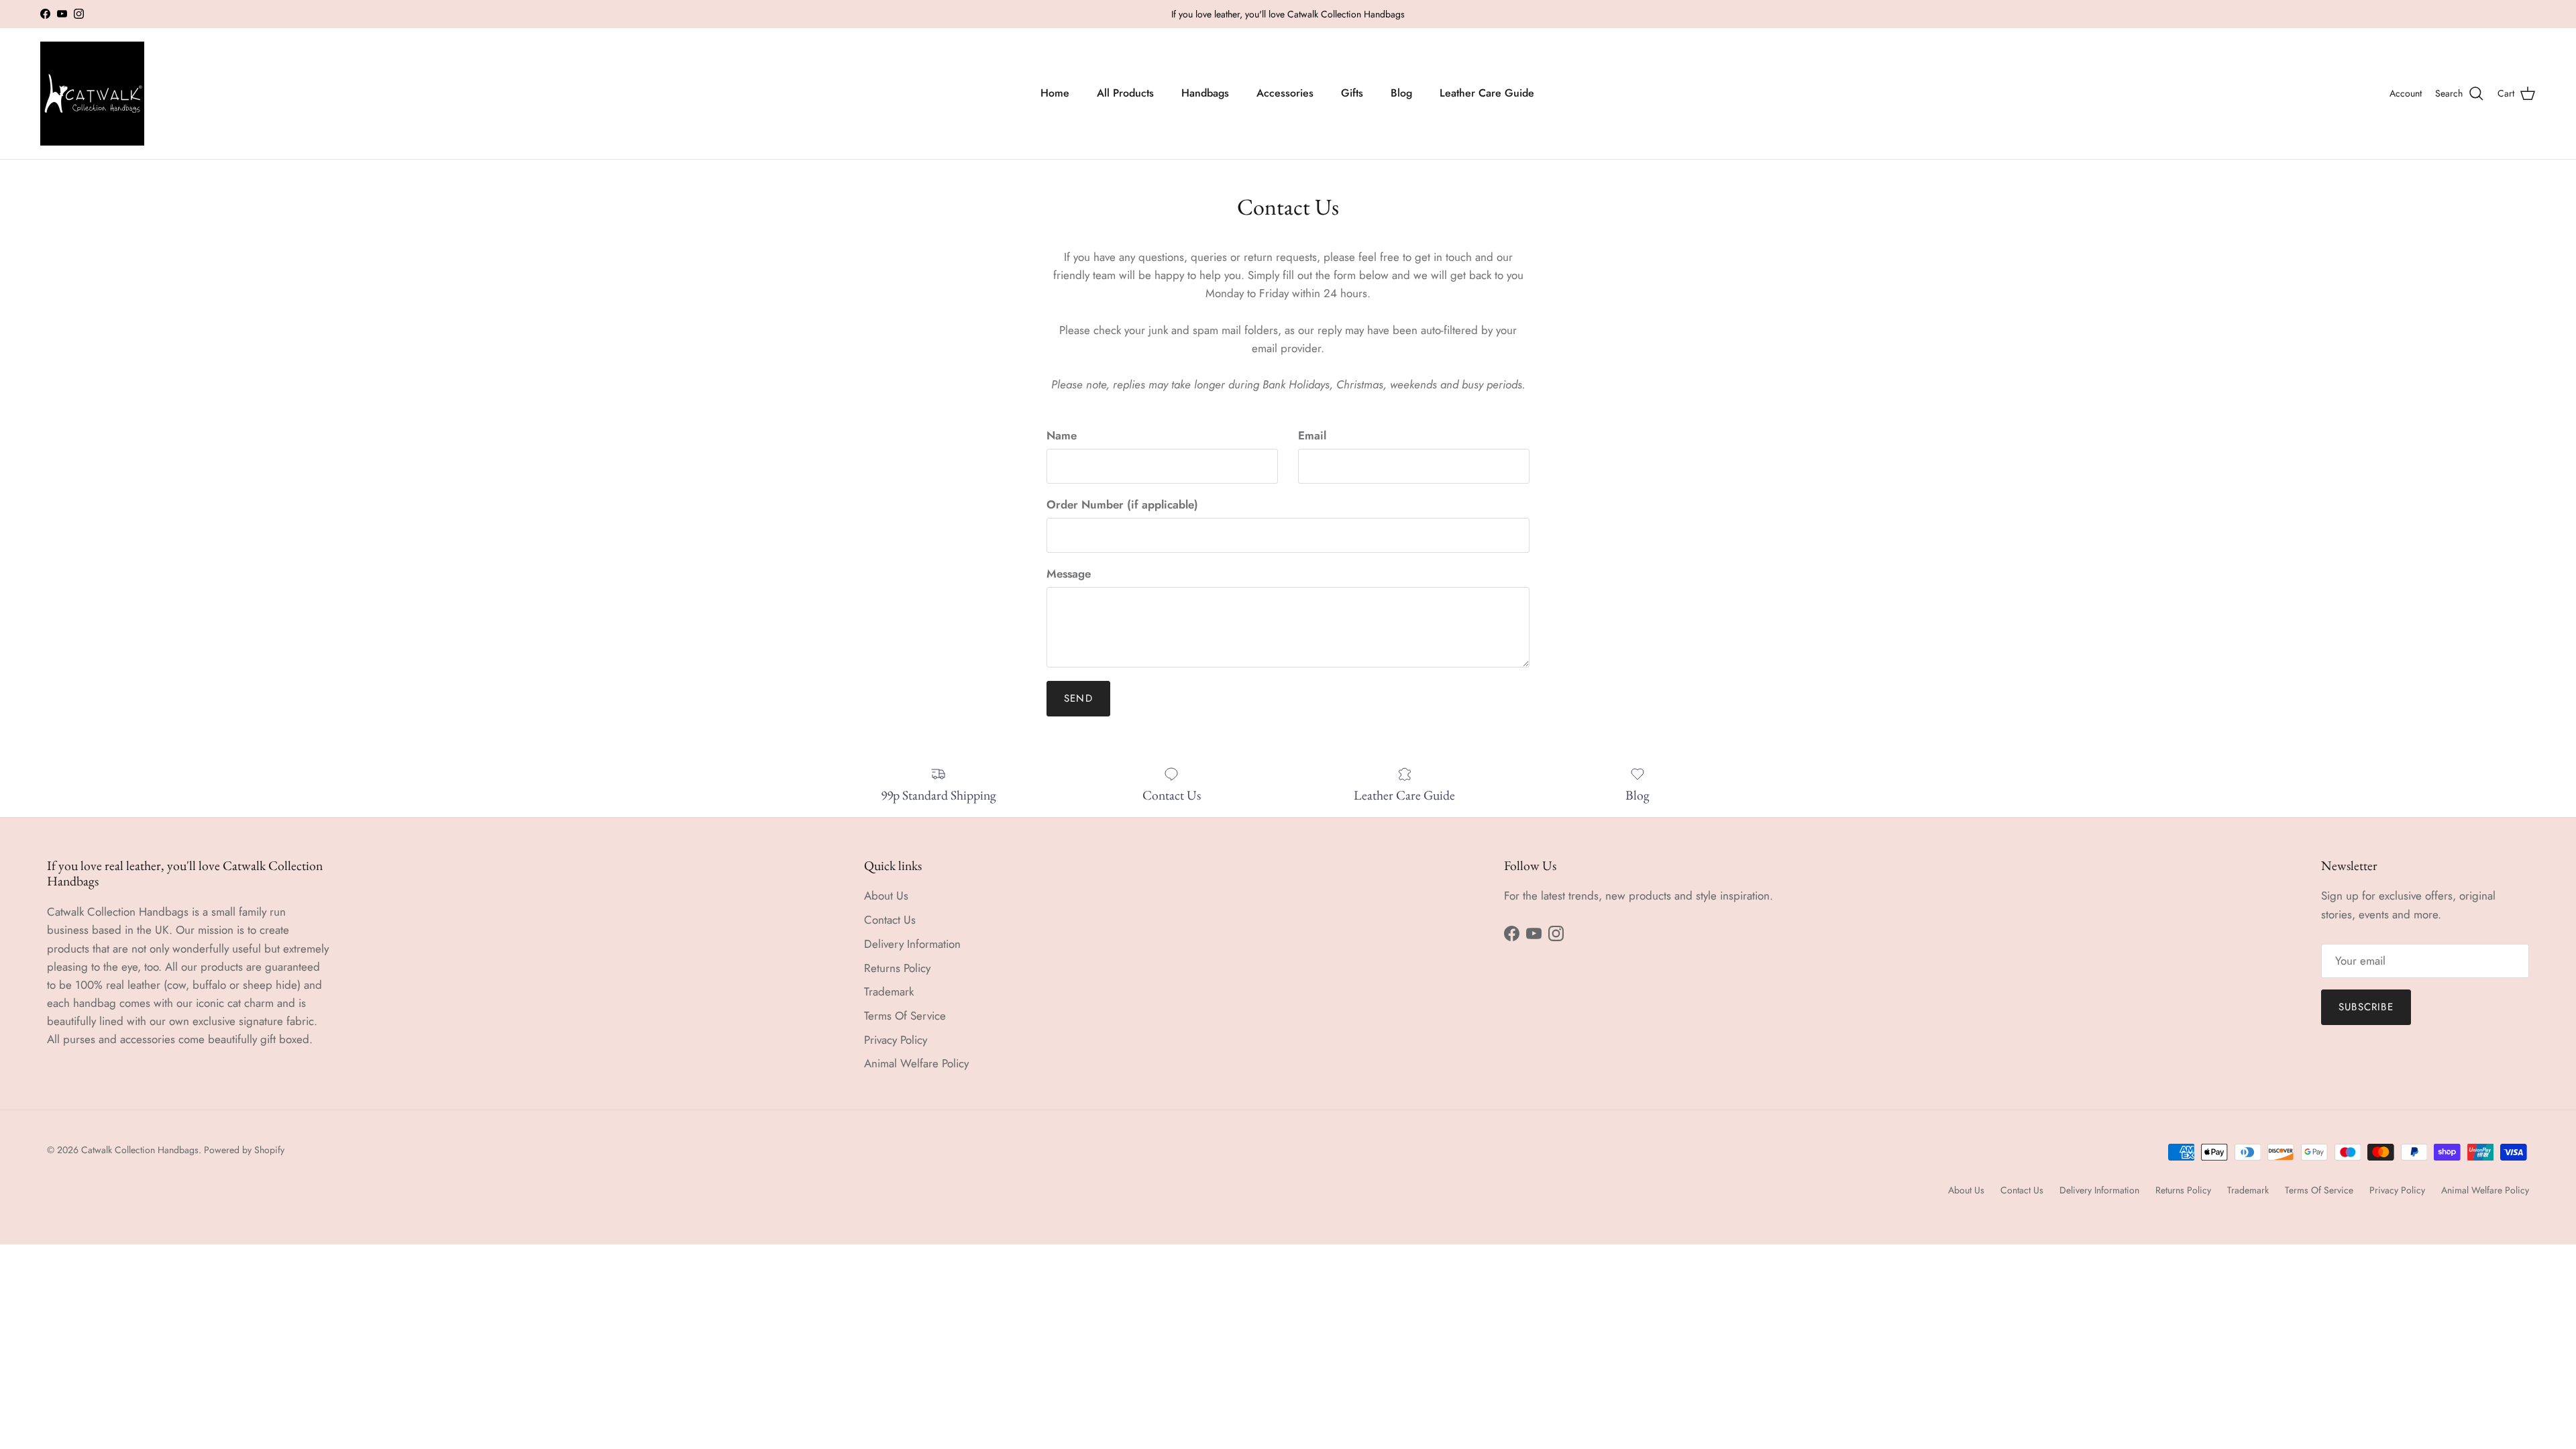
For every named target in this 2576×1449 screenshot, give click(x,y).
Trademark (889, 991)
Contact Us (890, 920)
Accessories (1285, 93)
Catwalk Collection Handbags (140, 1150)
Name (1062, 436)
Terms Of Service (905, 1016)
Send (1078, 698)
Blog (1401, 93)
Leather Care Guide (1487, 93)
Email (1312, 436)
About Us (886, 896)
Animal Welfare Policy (916, 1063)
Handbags (1205, 93)
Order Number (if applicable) (1122, 505)
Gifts (1352, 93)
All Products (1125, 93)
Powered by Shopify (244, 1150)
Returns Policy (897, 968)
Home (1055, 93)
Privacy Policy (896, 1040)
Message (1069, 574)
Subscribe (2366, 1007)
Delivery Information (912, 944)
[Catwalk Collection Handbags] (92, 94)
